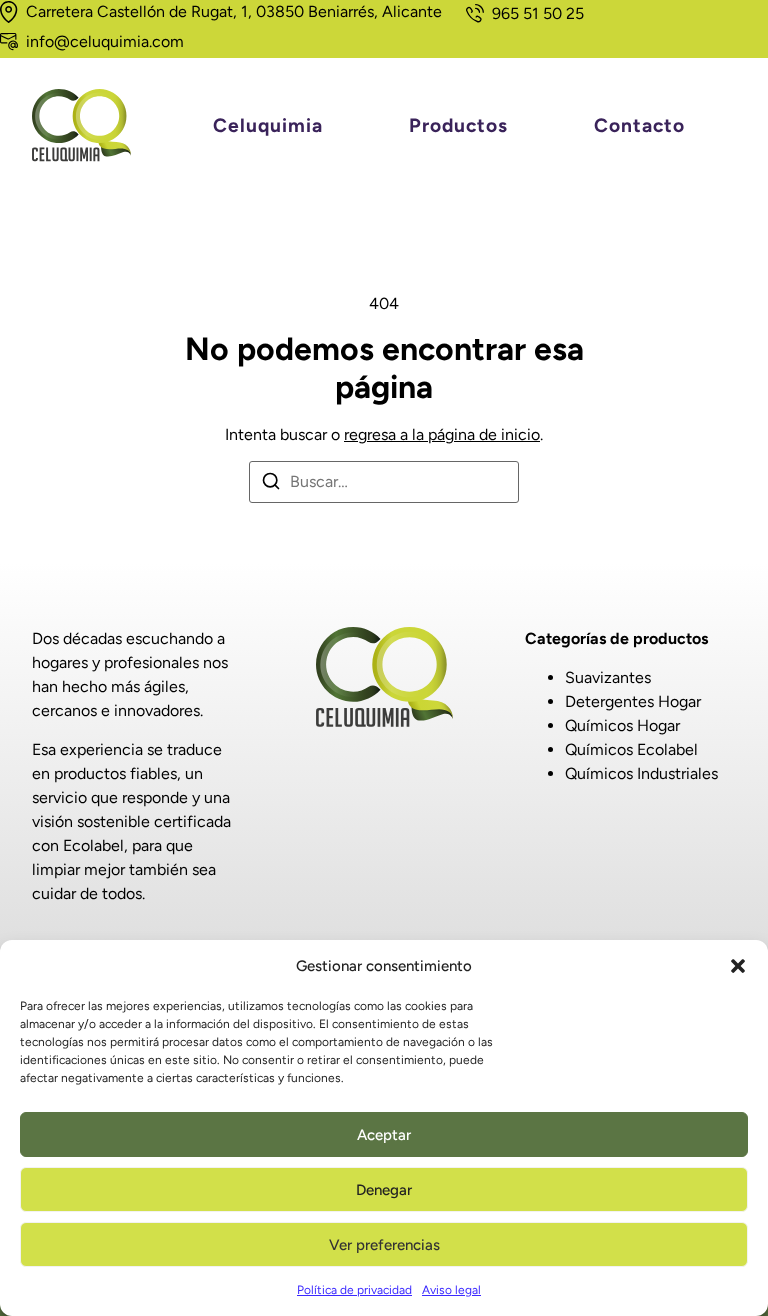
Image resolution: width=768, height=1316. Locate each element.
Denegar (384, 1190)
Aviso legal (451, 1290)
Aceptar (384, 1135)
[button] (738, 966)
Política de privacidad (354, 1290)
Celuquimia (268, 124)
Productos (458, 124)
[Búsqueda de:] (384, 482)
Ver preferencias (384, 1245)
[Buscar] (271, 484)
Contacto (639, 124)
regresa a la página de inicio (442, 434)
